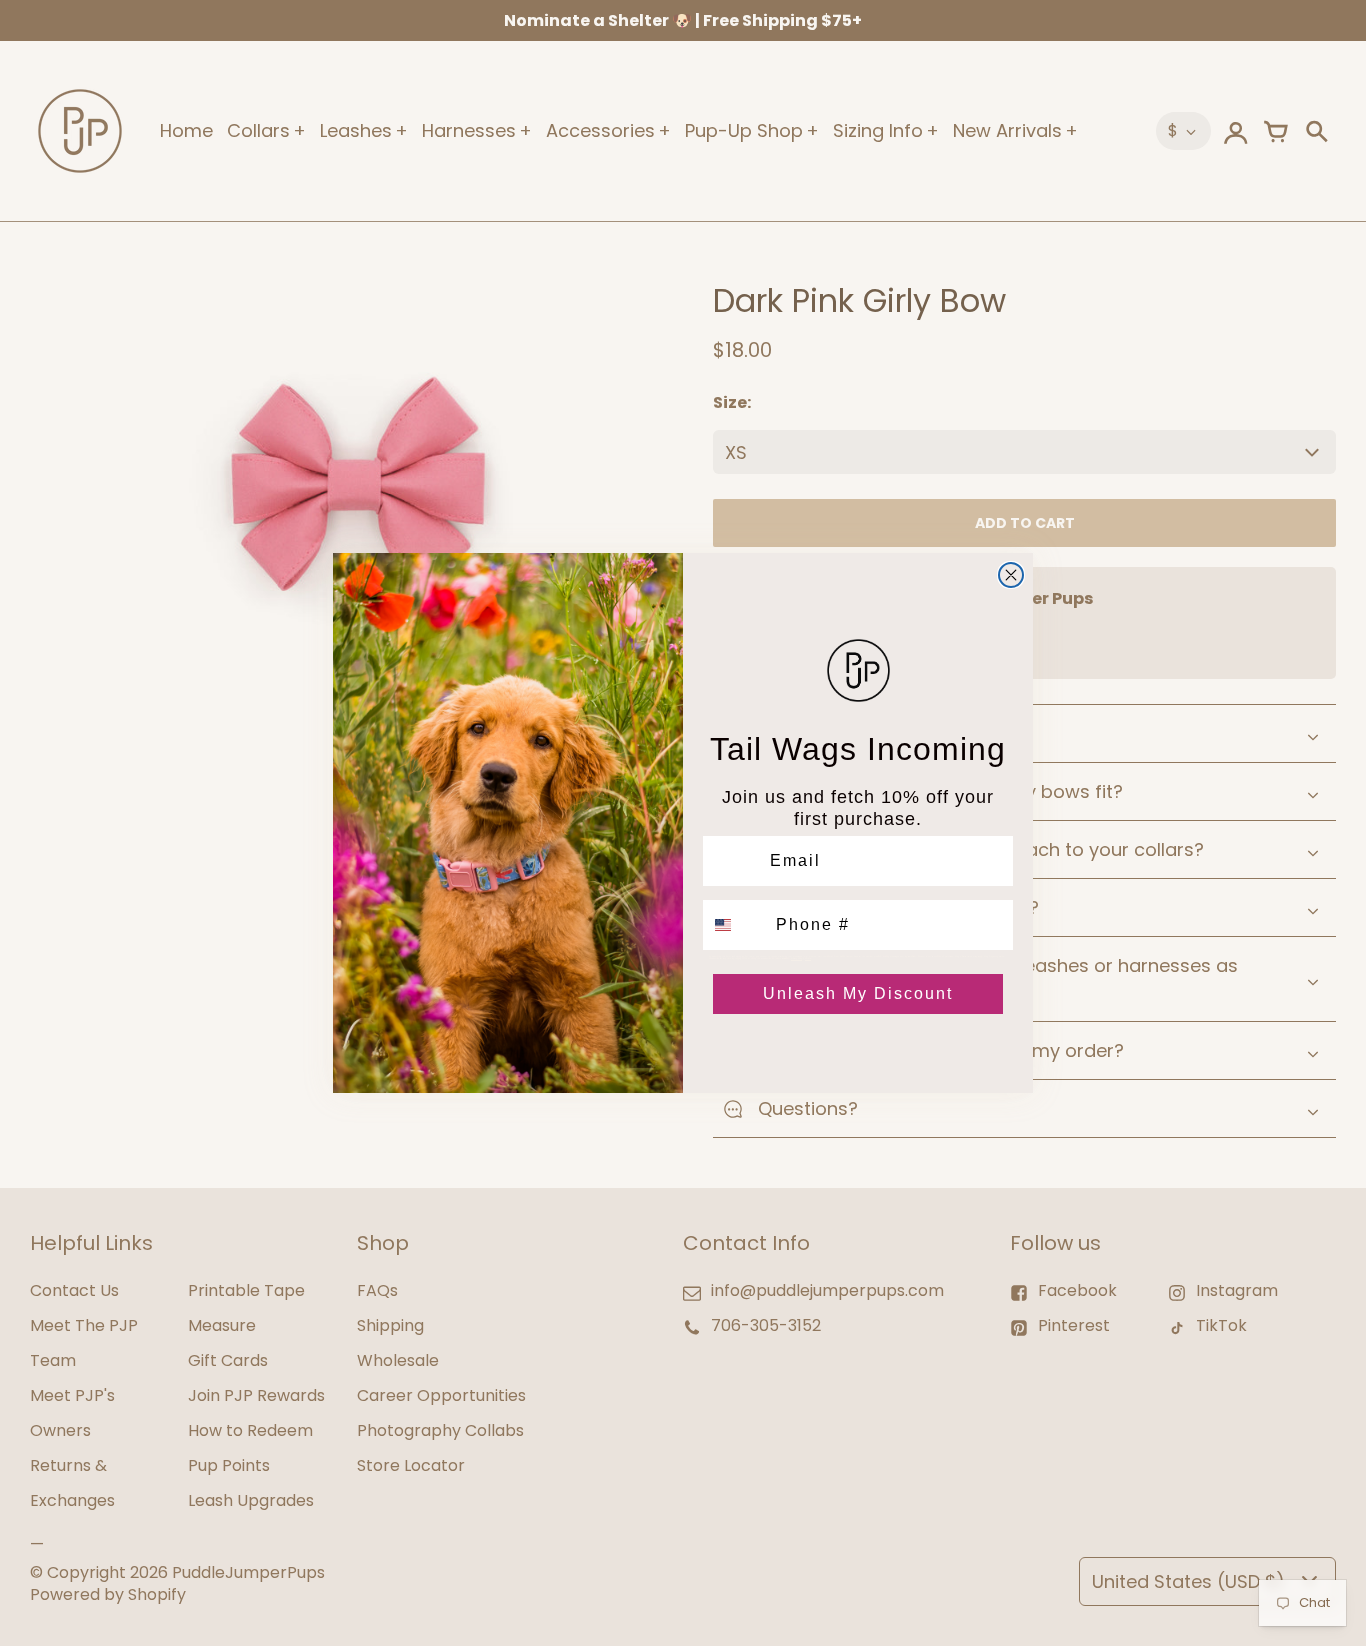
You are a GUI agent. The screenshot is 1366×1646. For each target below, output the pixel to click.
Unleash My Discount (858, 993)
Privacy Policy (796, 958)
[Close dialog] (1011, 575)
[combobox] (735, 925)
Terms (808, 958)
